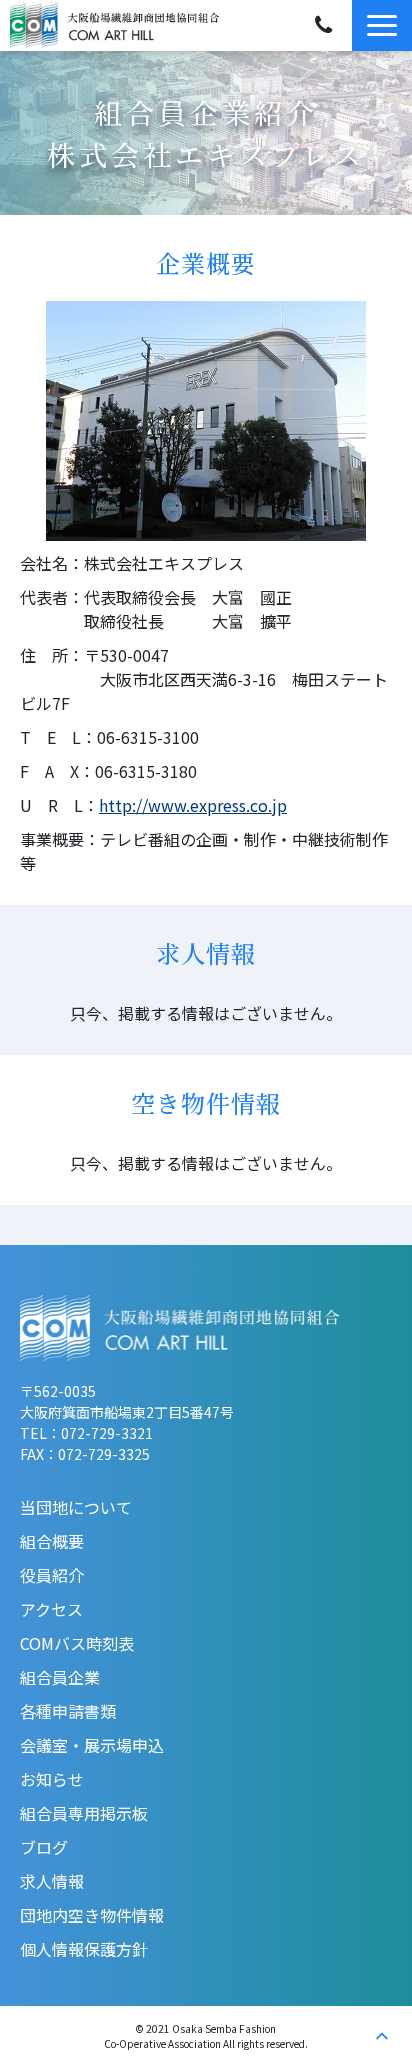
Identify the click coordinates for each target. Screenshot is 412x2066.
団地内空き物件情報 (92, 1915)
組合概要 (52, 1541)
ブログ (44, 1847)
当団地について (76, 1507)
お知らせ (52, 1779)
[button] (382, 25)
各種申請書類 (68, 1711)
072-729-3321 (323, 25)
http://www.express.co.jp (193, 805)
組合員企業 (60, 1677)
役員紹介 (52, 1575)
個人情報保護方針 (84, 1949)
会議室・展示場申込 (92, 1745)
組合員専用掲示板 (84, 1813)
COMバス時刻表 (77, 1643)
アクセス (51, 1609)
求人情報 (52, 1881)
